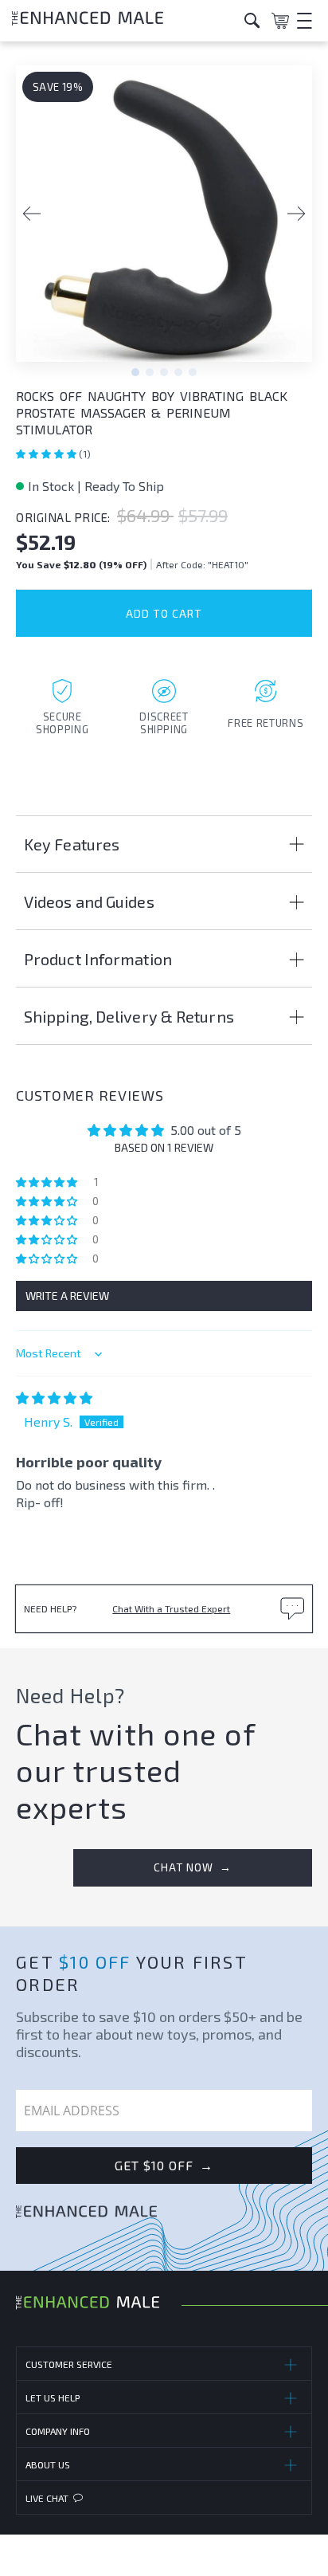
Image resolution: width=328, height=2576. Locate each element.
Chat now (193, 1867)
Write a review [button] (67, 1296)
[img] (54, 1398)
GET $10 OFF (164, 2166)
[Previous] (32, 214)
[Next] (296, 214)
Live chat (47, 2498)
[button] (47, 454)
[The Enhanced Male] (122, 20)
